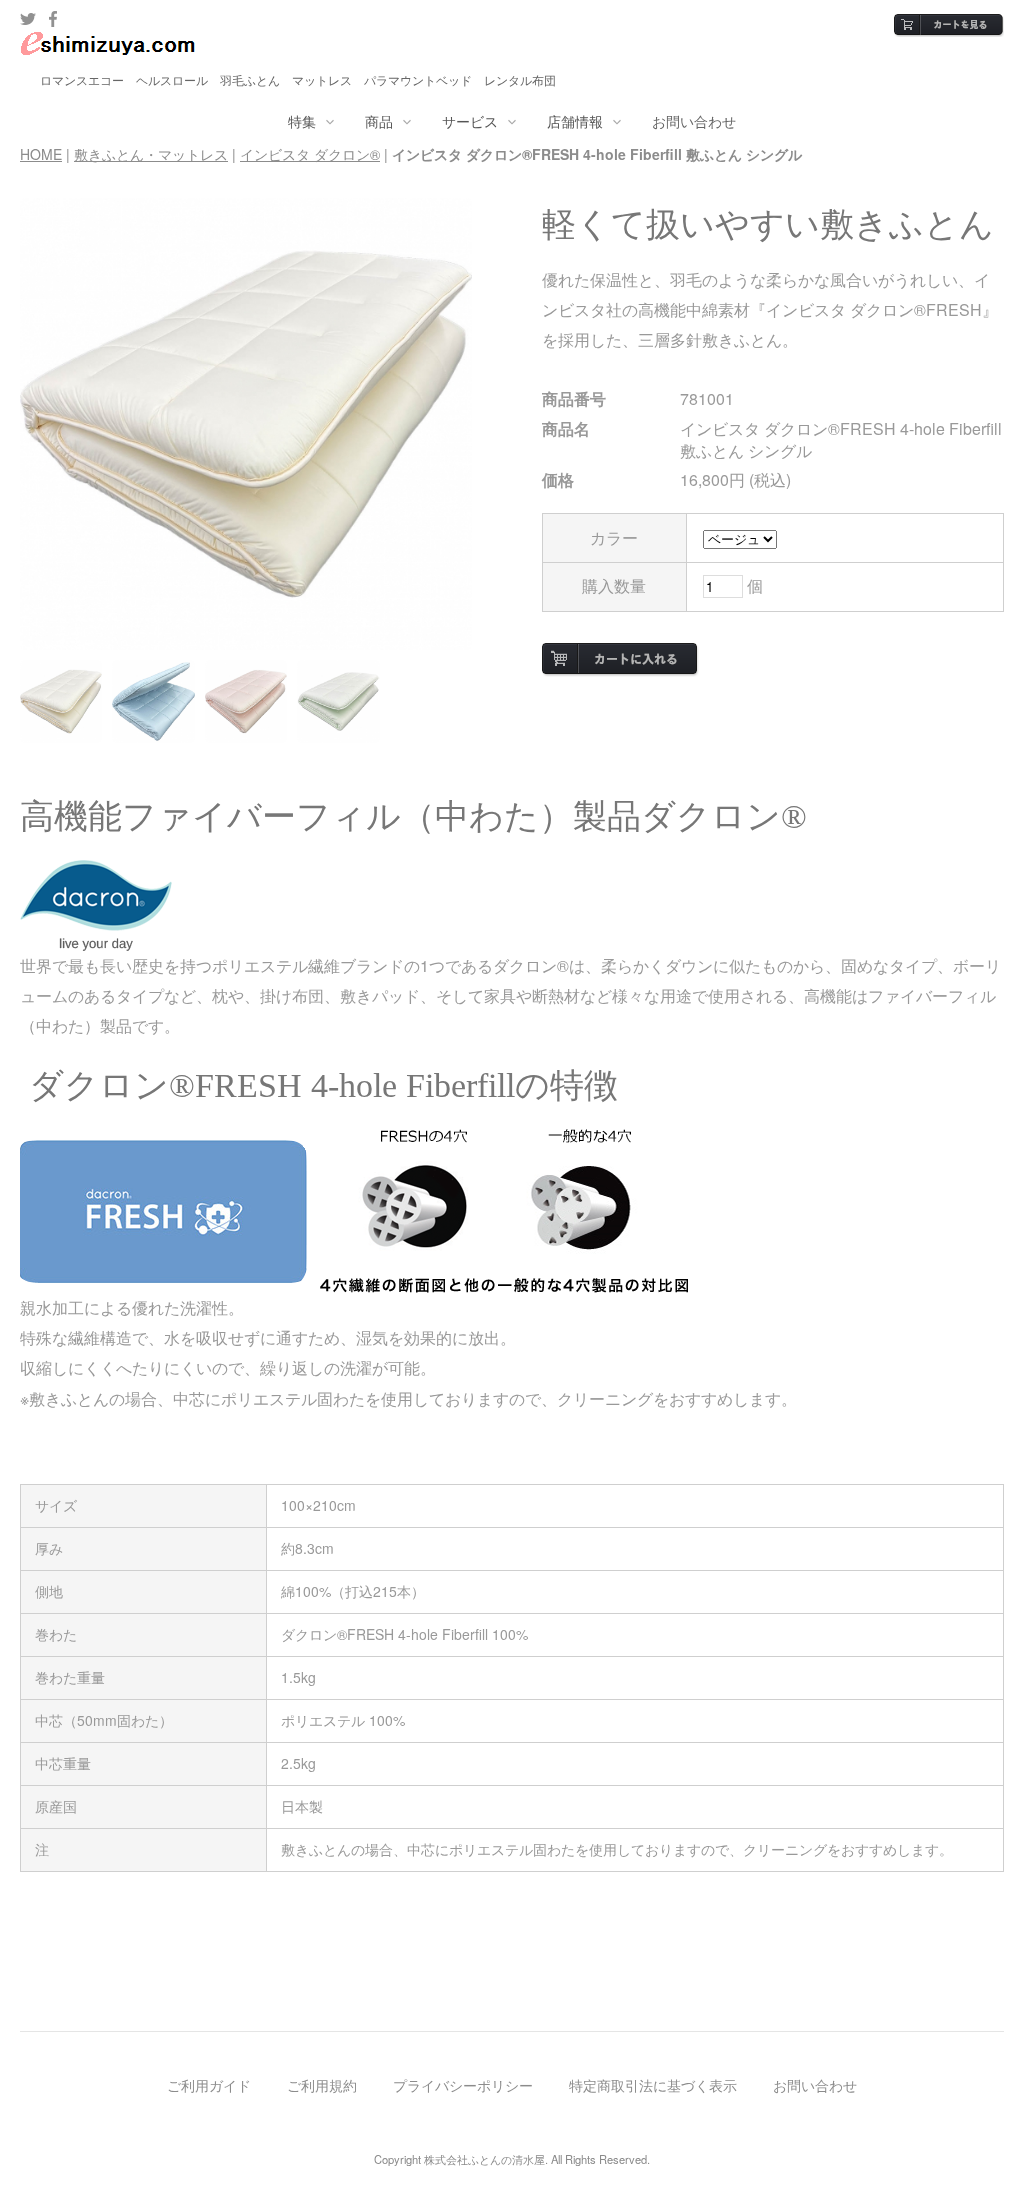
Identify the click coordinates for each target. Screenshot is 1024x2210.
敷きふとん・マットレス (151, 154)
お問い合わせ (694, 121)
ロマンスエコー (82, 79)
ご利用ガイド (209, 2085)
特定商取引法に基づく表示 (653, 2085)
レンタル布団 (520, 79)
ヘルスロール (172, 79)
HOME (41, 154)
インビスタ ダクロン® (310, 154)
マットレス (322, 79)
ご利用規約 (322, 2085)
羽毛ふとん (250, 79)
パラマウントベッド (418, 79)
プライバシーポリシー (463, 2085)
